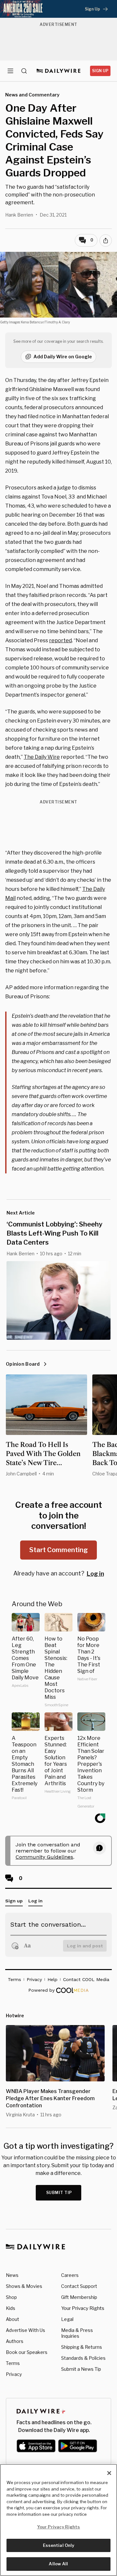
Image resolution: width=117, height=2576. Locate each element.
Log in (95, 1574)
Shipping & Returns (82, 2347)
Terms (13, 2363)
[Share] (106, 241)
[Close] (109, 2473)
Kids (11, 2308)
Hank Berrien (19, 215)
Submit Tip (59, 2193)
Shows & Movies (24, 2286)
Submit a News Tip (81, 2369)
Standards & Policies (83, 2358)
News (12, 2275)
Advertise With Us (26, 2330)
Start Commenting (58, 1550)
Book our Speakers (27, 2352)
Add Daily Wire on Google (63, 357)
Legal (67, 2319)
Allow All (58, 2564)
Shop (11, 2297)
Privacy (14, 2374)
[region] (58, 2520)
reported (60, 640)
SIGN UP (100, 71)
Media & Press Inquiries (77, 2333)
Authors (15, 2341)
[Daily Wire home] (59, 71)
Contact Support (79, 2286)
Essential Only (59, 2545)
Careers (70, 2275)
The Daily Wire (42, 757)
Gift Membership (79, 2297)
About (13, 2319)
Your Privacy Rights (83, 2308)
